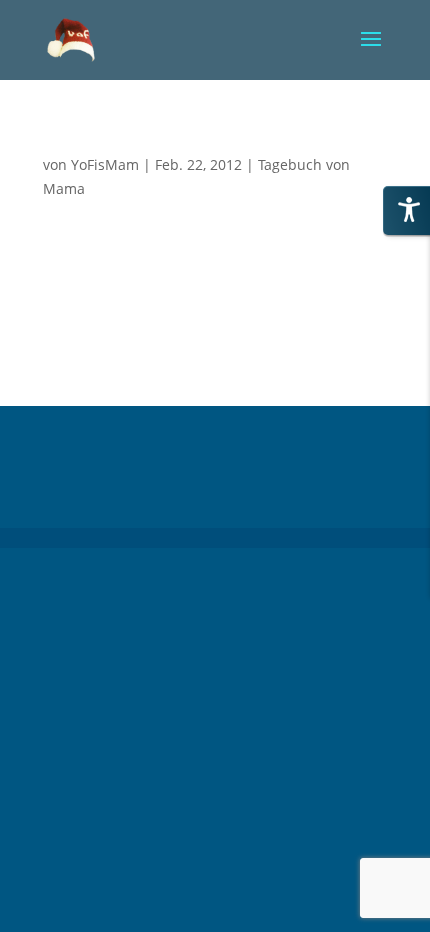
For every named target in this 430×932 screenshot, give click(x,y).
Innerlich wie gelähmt (123, 145)
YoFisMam (105, 164)
